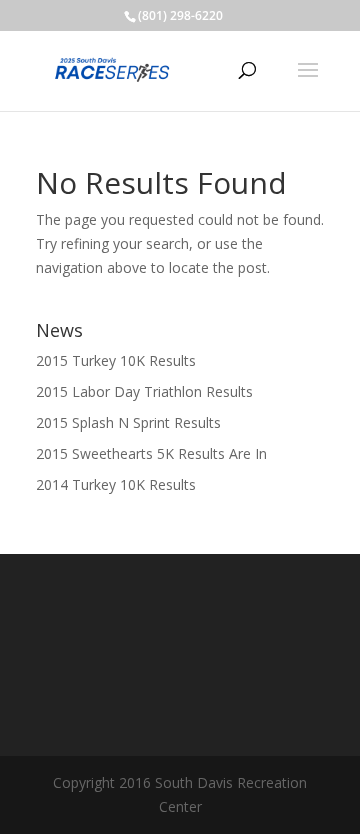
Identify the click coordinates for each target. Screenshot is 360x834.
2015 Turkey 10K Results (116, 360)
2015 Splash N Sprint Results (128, 422)
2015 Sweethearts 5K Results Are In (151, 453)
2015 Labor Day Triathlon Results (144, 391)
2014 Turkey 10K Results (116, 484)
